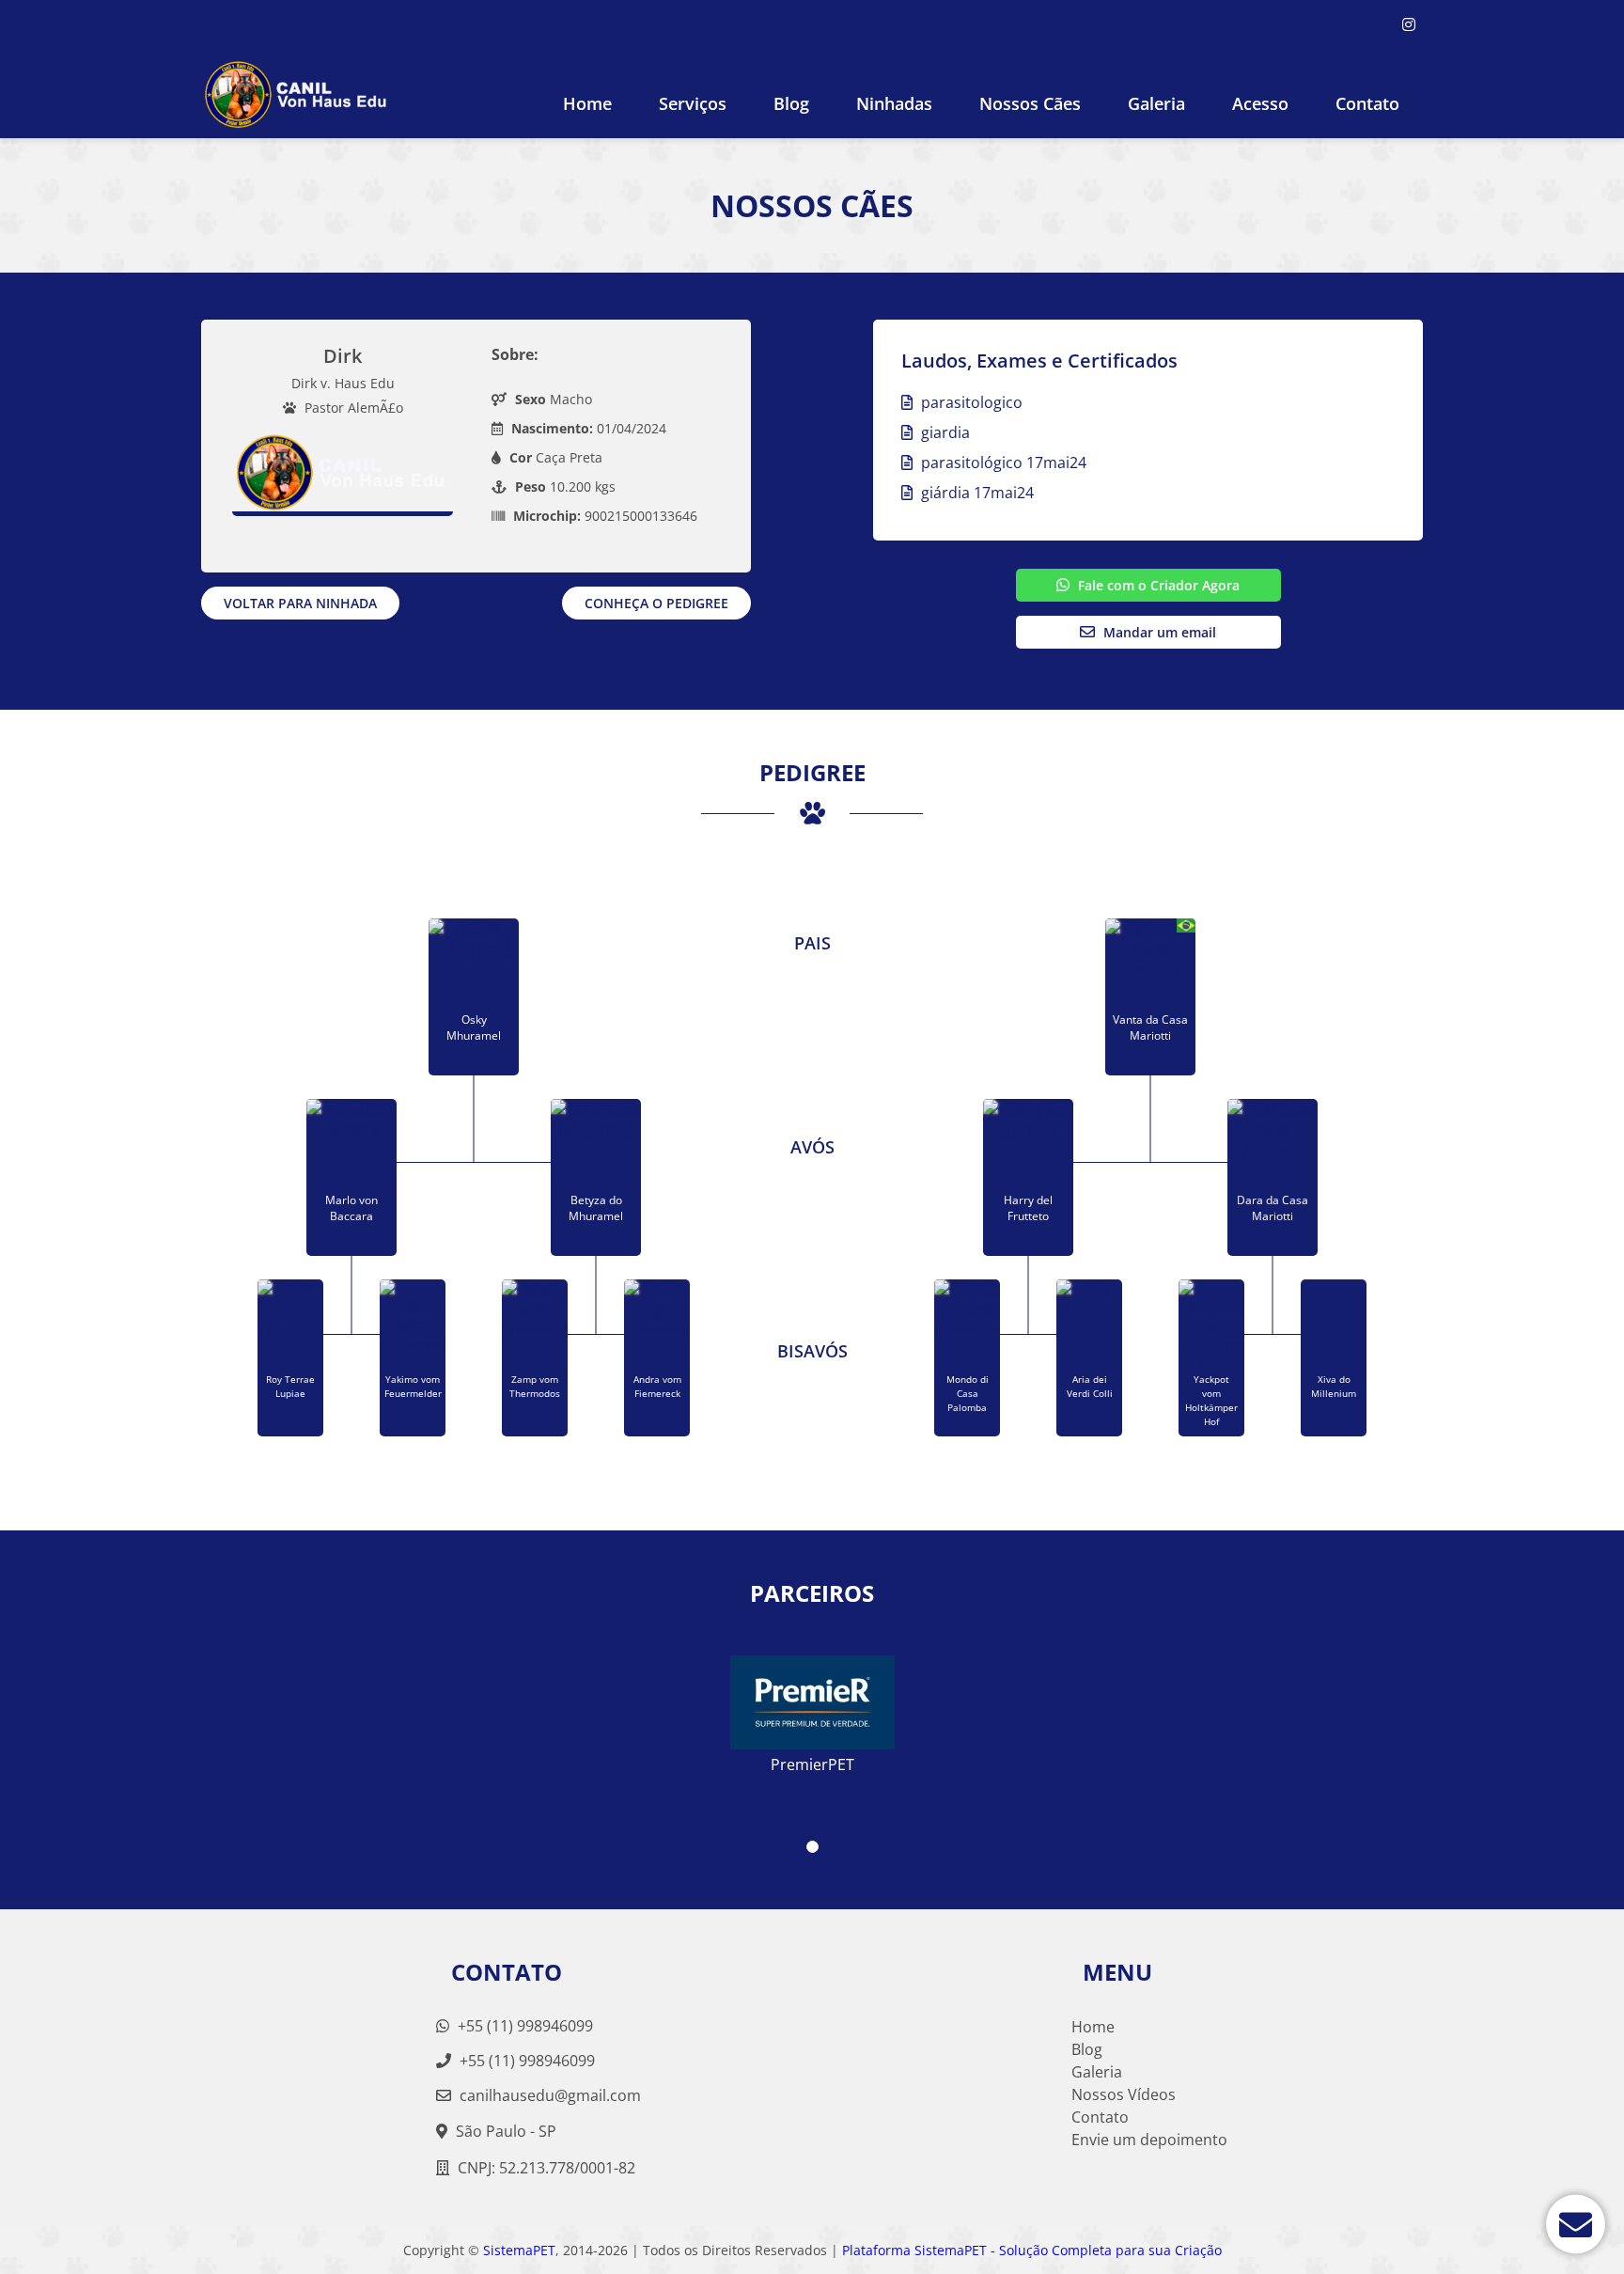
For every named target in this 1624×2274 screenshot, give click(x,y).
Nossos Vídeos (1124, 2094)
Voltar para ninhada (300, 603)
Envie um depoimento (1149, 2140)
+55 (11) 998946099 (523, 2026)
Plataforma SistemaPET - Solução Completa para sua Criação (1032, 2250)
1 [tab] (812, 1847)
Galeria (1097, 2072)
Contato (1367, 103)
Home (587, 103)
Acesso (1260, 103)
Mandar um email (1158, 632)
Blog (791, 103)
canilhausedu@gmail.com (550, 2095)
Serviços (693, 103)
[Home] (297, 94)
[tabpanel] (812, 1707)
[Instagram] (1409, 24)
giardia (944, 432)
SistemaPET (519, 2250)
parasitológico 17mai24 (1002, 463)
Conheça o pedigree (656, 603)
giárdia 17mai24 (976, 493)
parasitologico (970, 402)
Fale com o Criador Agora (1157, 585)
